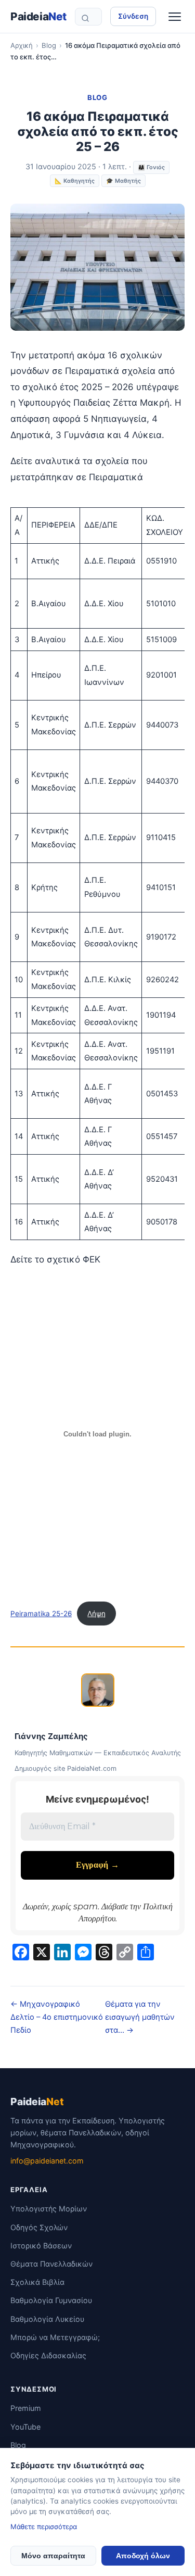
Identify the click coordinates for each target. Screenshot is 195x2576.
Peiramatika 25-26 (41, 1614)
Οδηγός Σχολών (39, 2227)
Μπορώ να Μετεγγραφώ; (55, 2337)
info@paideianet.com (47, 2161)
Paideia (38, 16)
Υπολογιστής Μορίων (49, 2209)
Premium (26, 2408)
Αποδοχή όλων (143, 2556)
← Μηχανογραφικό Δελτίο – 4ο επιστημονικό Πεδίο (57, 2017)
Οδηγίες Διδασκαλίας (48, 2355)
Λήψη (96, 1614)
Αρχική (22, 45)
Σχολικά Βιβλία (37, 2282)
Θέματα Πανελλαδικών (51, 2264)
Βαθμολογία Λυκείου (47, 2319)
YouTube (25, 2427)
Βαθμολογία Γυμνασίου (51, 2300)
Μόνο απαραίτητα (53, 2556)
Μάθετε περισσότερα (44, 2527)
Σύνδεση (133, 16)
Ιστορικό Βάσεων (41, 2246)
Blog (49, 45)
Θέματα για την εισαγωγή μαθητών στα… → (140, 2017)
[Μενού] (175, 17)
